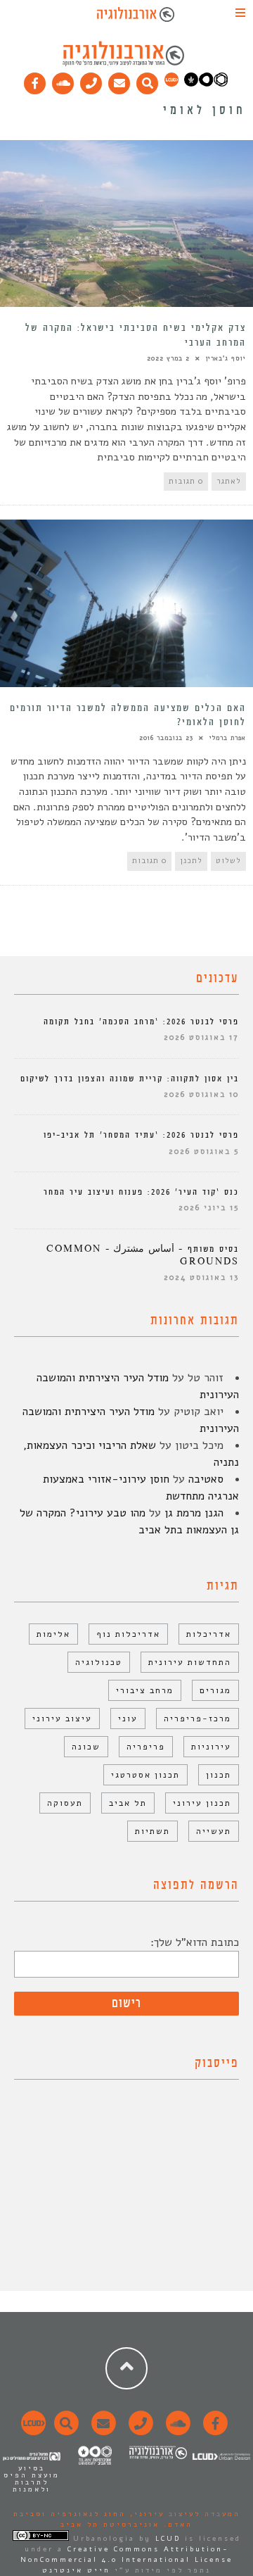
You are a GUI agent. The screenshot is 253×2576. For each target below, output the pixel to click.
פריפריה (146, 1747)
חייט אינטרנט (76, 2570)
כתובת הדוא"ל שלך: (195, 1942)
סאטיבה (206, 1479)
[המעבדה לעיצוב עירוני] (171, 84)
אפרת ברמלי (228, 738)
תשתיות (153, 1831)
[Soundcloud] (63, 80)
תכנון (219, 1775)
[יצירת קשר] (91, 80)
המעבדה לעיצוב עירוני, (183, 2514)
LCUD (168, 2539)
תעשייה (214, 1831)
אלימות (53, 1634)
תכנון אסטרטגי (145, 1775)
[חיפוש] (148, 80)
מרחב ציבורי (145, 1690)
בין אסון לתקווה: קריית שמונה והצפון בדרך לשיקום (130, 1079)
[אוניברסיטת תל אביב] (206, 84)
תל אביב (128, 1803)
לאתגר (229, 481)
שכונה (86, 1747)
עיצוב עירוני (62, 1719)
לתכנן (191, 861)
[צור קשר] (139, 2431)
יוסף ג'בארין (226, 358)
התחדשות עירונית (190, 1662)
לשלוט (228, 861)
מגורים (215, 1690)
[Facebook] (35, 80)
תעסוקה (65, 1803)
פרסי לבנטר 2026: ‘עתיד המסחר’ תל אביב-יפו (141, 1135)
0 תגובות (186, 481)
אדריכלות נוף (128, 1634)
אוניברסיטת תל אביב (110, 2525)
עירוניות (211, 1747)
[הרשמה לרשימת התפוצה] (119, 80)
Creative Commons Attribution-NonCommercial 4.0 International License (126, 2555)
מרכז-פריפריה (197, 1719)
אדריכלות (209, 1634)
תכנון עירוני (202, 1803)
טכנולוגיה (99, 1662)
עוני (128, 1719)
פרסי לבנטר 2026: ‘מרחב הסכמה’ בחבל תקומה (141, 1022)
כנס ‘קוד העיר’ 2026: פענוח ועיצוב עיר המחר (141, 1192)
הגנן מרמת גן (194, 1513)
